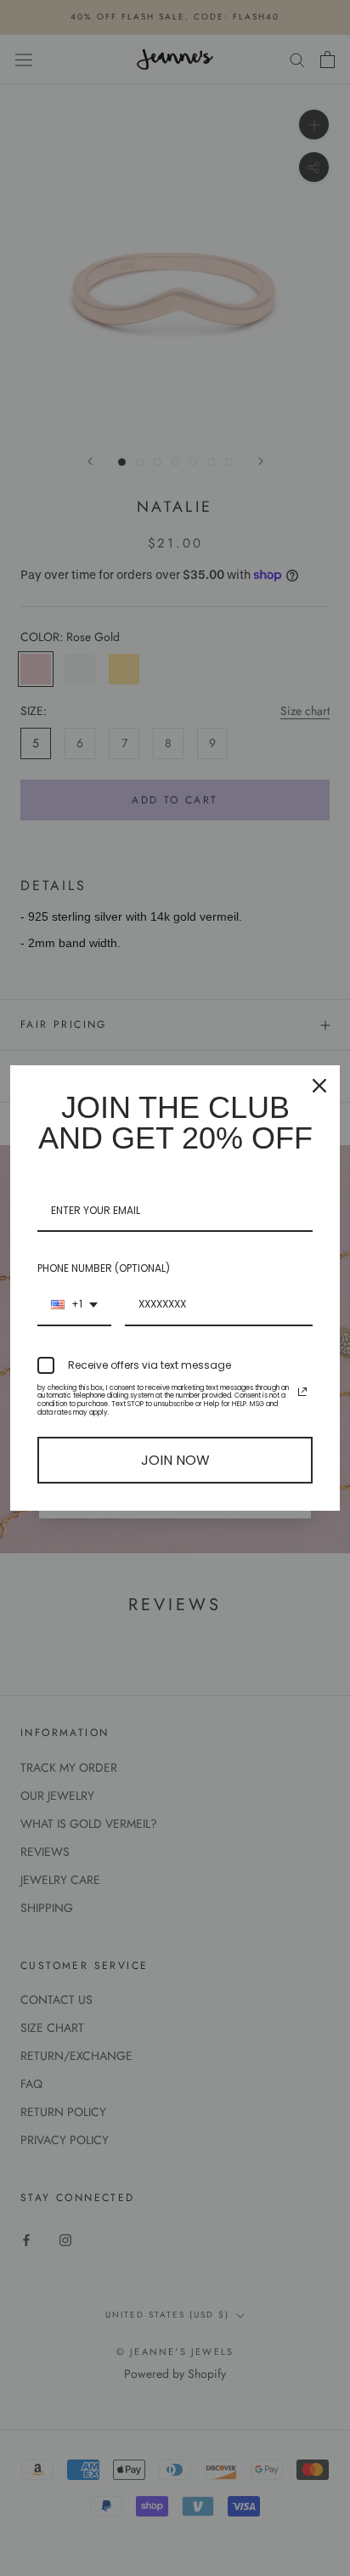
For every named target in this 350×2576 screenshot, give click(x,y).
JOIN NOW (175, 1460)
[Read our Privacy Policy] (302, 1392)
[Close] (319, 1086)
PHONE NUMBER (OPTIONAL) (104, 1268)
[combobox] (74, 1305)
